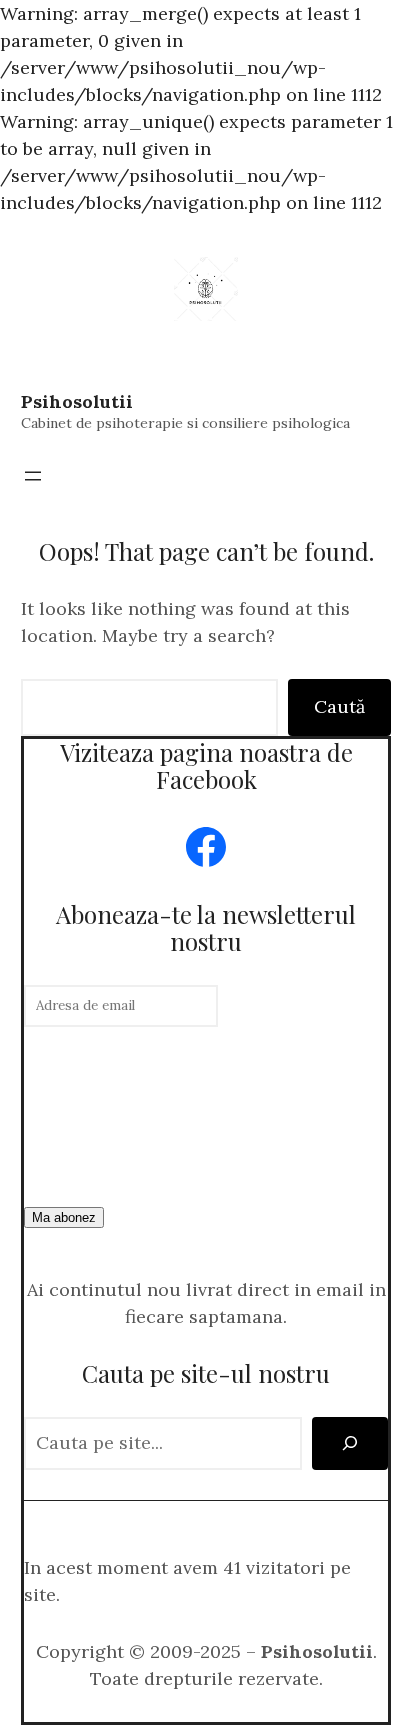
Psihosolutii (77, 401)
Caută (339, 706)
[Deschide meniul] (33, 476)
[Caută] (350, 1443)
